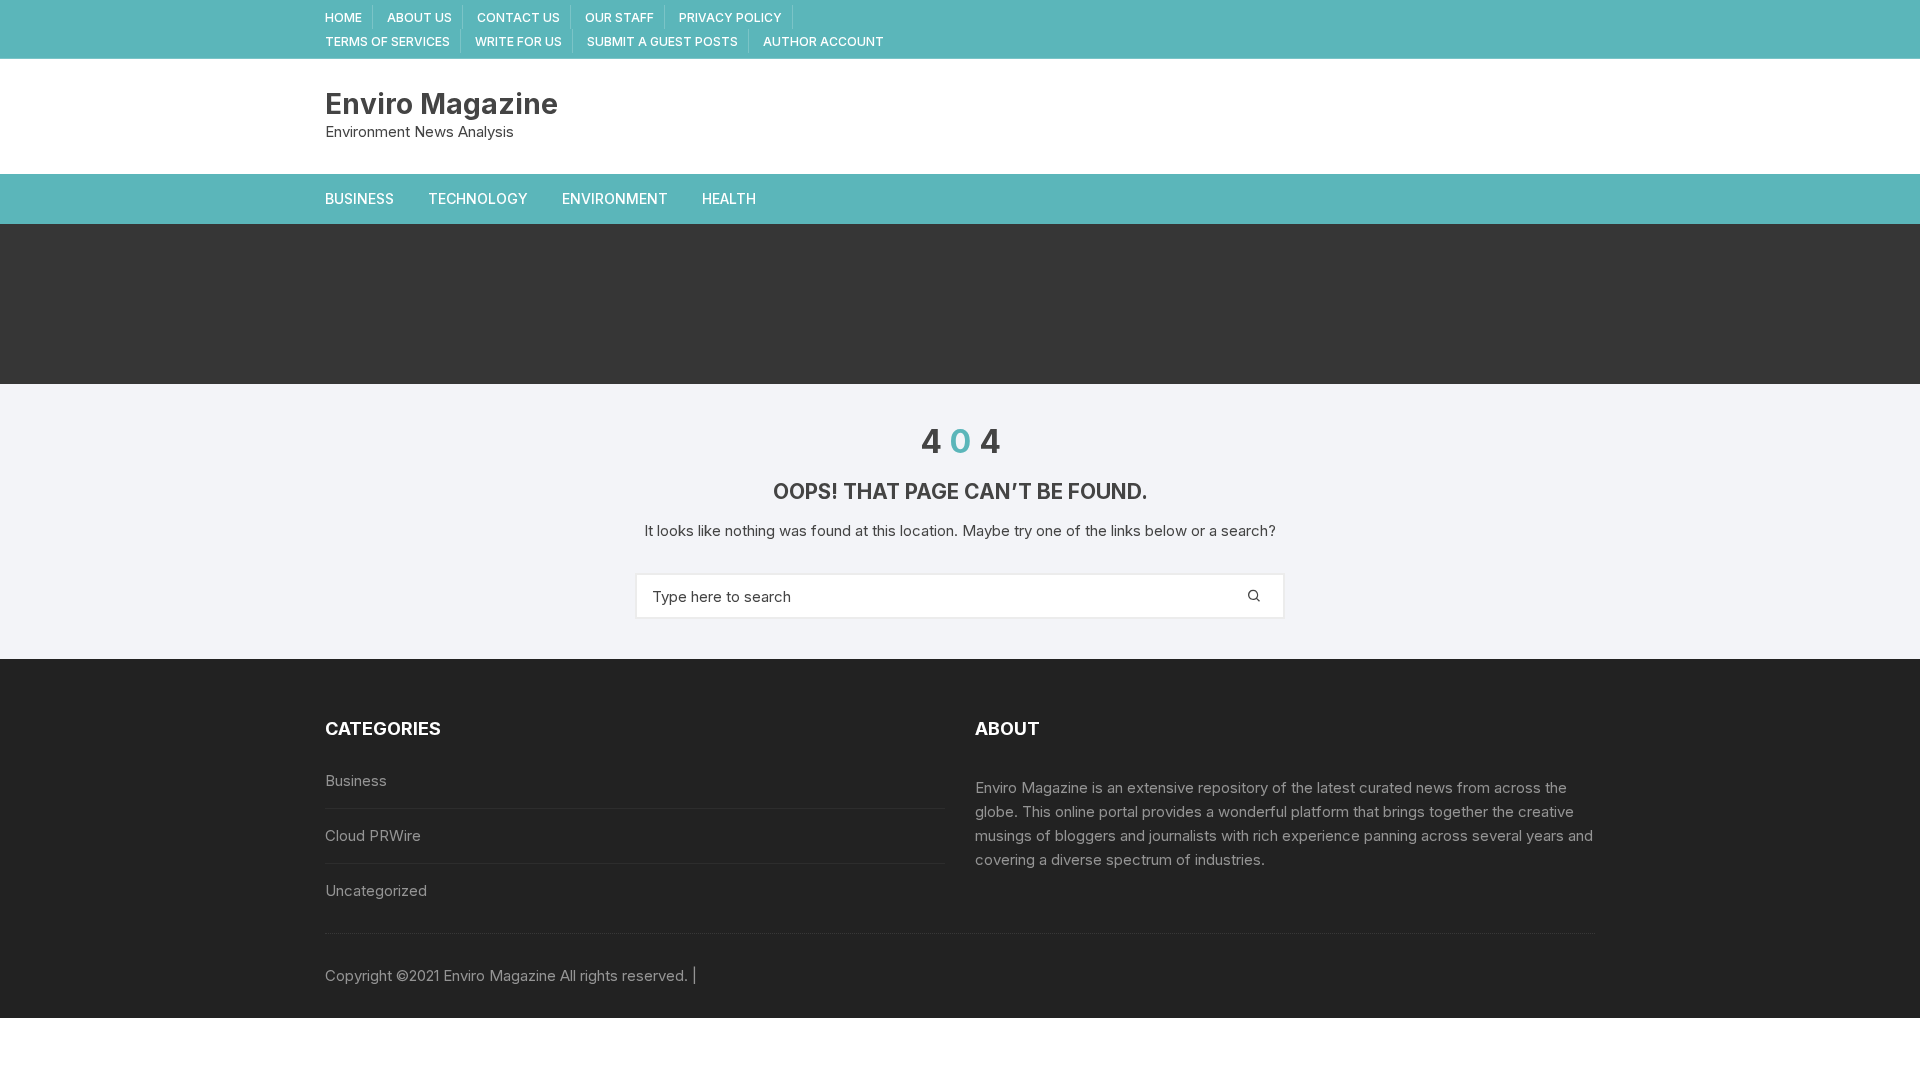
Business (359, 198)
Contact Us (518, 17)
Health (729, 198)
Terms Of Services (387, 41)
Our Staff (619, 17)
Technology (478, 198)
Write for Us (518, 41)
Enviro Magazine (441, 104)
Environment (615, 198)
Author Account (823, 41)
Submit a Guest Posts (662, 41)
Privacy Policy (730, 17)
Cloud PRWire (373, 835)
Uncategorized (376, 890)
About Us (419, 17)
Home (343, 17)
